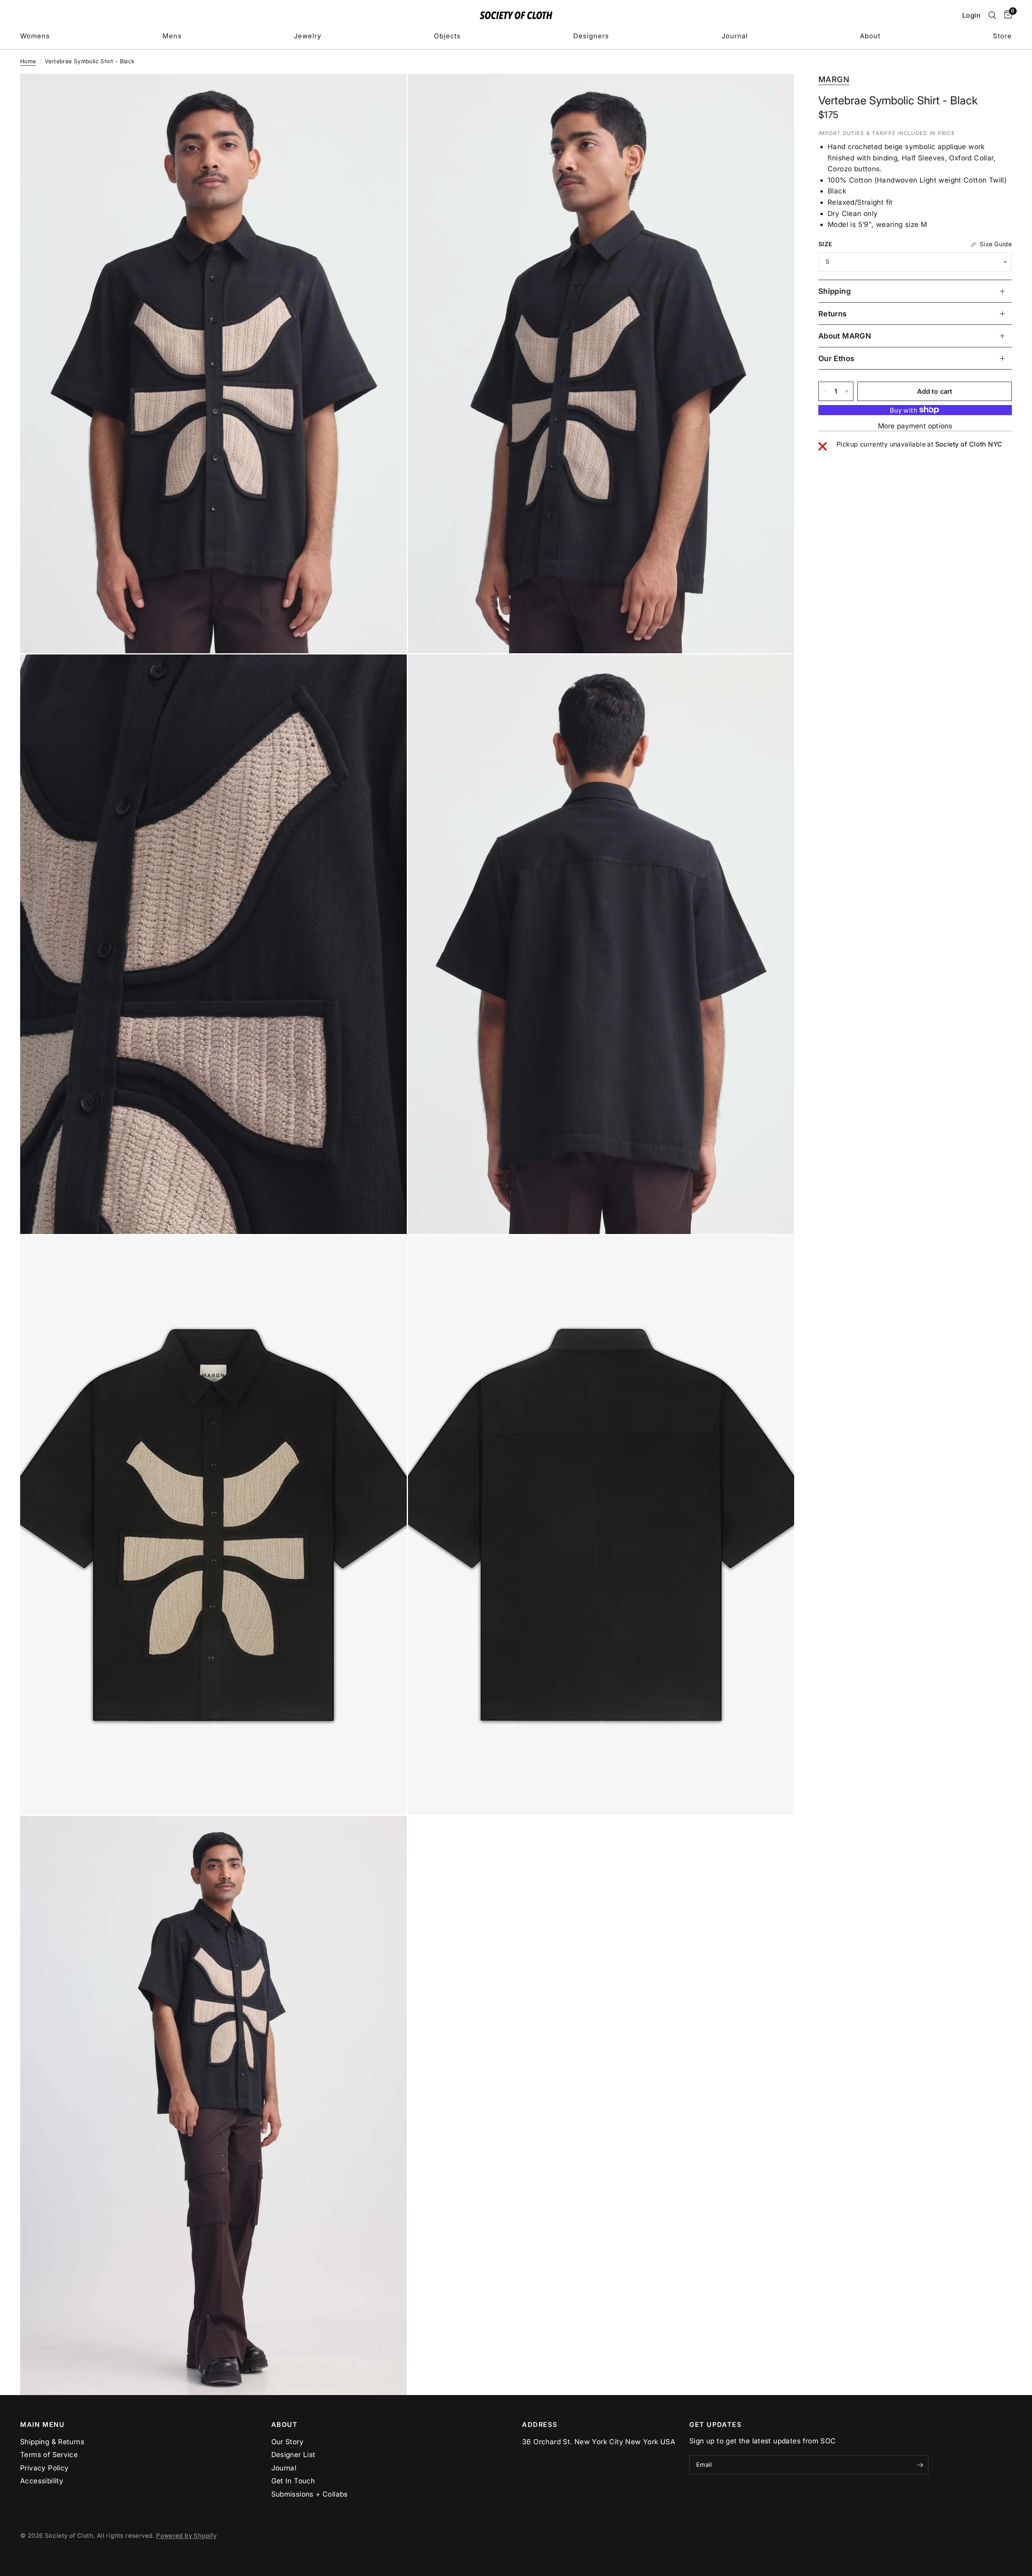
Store (1002, 36)
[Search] (992, 15)
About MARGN (845, 336)
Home (28, 61)
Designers (591, 36)
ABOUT (285, 2424)
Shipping (834, 291)
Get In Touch (293, 2481)
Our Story (288, 2442)
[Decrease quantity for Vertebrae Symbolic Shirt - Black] (825, 391)
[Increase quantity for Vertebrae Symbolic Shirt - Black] (847, 391)
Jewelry (308, 36)
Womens (35, 36)
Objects (447, 36)
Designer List (293, 2454)
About (870, 36)
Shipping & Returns (52, 2442)
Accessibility (42, 2481)
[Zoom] (390, 91)
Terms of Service (49, 2454)
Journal (735, 36)
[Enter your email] (920, 2465)
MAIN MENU (43, 2424)
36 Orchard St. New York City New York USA (599, 2442)
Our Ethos (836, 358)
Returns (833, 314)
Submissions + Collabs (310, 2494)
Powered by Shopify (186, 2536)
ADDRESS (540, 2424)
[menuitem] (35, 36)
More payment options (915, 426)
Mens (172, 36)
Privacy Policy (44, 2468)
